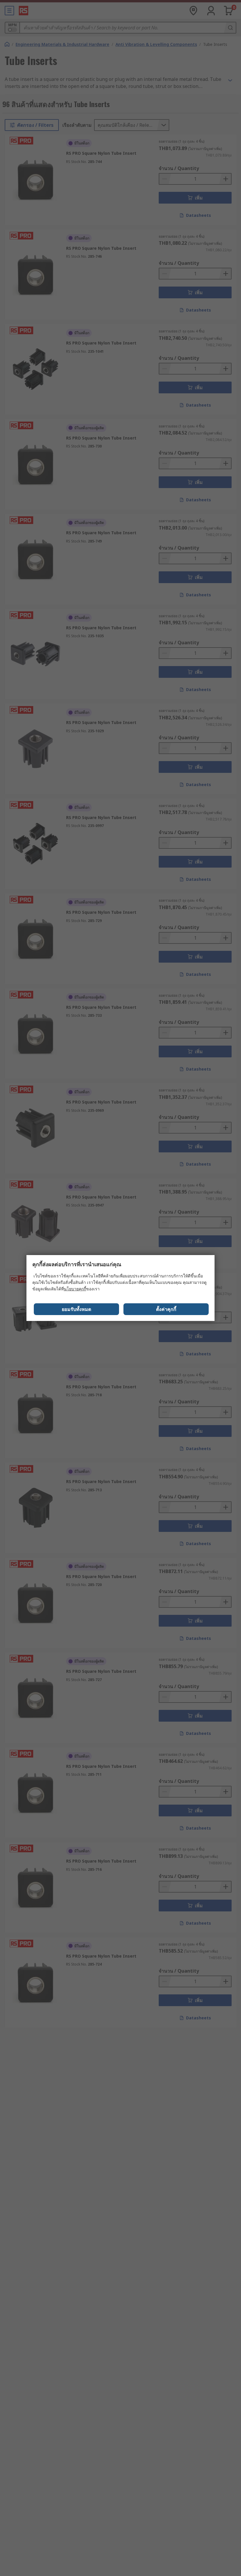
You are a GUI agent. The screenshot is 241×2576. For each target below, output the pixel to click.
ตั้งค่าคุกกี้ (166, 1309)
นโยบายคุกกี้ (75, 1289)
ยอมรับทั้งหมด (76, 1309)
